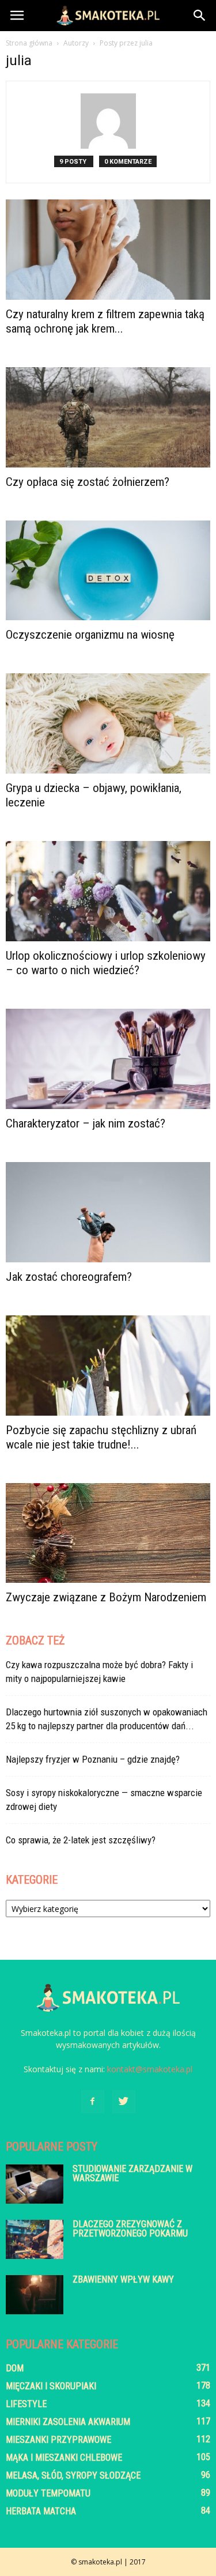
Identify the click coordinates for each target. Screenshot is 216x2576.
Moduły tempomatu (48, 2493)
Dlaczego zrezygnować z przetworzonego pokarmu (130, 2229)
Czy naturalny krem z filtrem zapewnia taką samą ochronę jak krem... (105, 321)
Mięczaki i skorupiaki (51, 2386)
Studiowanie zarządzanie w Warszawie (132, 2173)
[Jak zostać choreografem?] (108, 1212)
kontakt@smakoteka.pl (150, 2069)
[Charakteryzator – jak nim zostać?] (108, 1059)
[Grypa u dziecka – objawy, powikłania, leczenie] (108, 723)
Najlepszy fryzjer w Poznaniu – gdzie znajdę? (93, 1759)
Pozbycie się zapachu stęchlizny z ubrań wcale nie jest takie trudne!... (101, 1437)
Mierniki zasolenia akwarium (68, 2422)
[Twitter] (124, 2102)
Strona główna (29, 43)
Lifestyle (26, 2404)
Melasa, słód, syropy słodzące (73, 2475)
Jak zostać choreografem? (69, 1277)
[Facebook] (93, 2102)
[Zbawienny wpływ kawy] (35, 2295)
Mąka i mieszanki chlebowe (64, 2458)
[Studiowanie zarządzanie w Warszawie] (35, 2184)
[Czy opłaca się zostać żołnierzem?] (108, 417)
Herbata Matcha (41, 2511)
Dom (15, 2368)
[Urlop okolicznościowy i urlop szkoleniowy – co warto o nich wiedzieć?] (108, 891)
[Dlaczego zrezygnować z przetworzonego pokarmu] (35, 2240)
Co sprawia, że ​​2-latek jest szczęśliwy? (81, 1840)
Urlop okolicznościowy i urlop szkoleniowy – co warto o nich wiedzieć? (106, 963)
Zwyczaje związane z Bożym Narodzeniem (107, 1597)
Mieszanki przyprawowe (58, 2440)
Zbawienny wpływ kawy (123, 2279)
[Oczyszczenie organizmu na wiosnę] (108, 571)
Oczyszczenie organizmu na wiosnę (92, 635)
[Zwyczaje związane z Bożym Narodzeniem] (108, 1533)
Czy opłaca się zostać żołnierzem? (89, 482)
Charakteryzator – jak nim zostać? (86, 1123)
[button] (200, 16)
